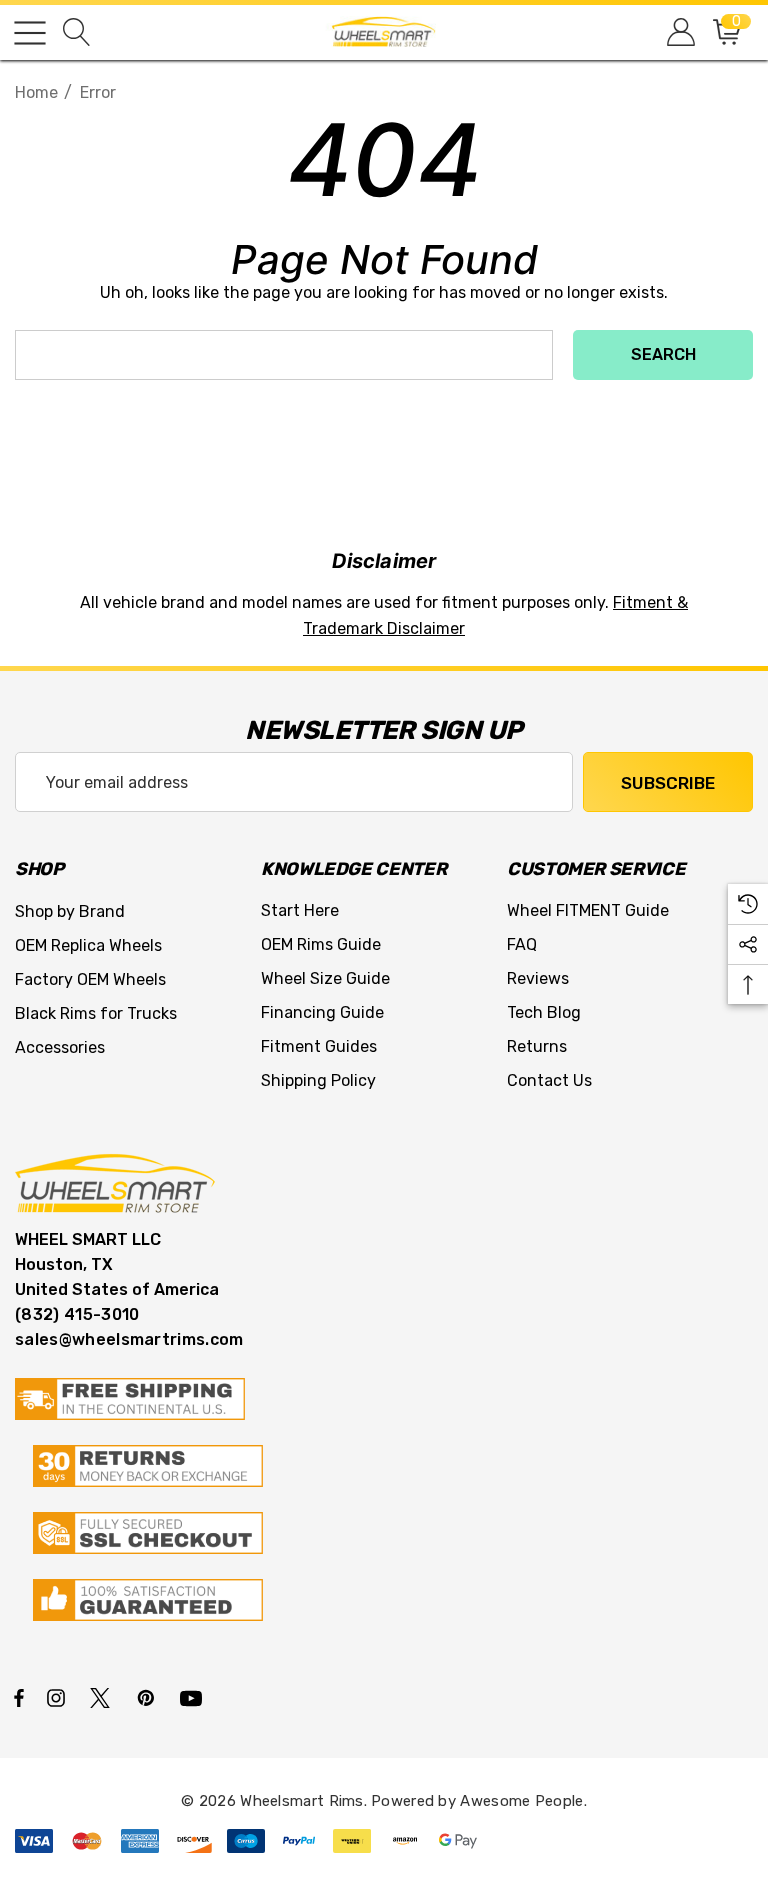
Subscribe (668, 783)
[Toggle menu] (30, 33)
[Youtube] (194, 1697)
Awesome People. (523, 1801)
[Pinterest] (149, 1697)
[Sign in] (679, 32)
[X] (104, 1697)
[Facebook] (19, 1697)
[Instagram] (59, 1697)
